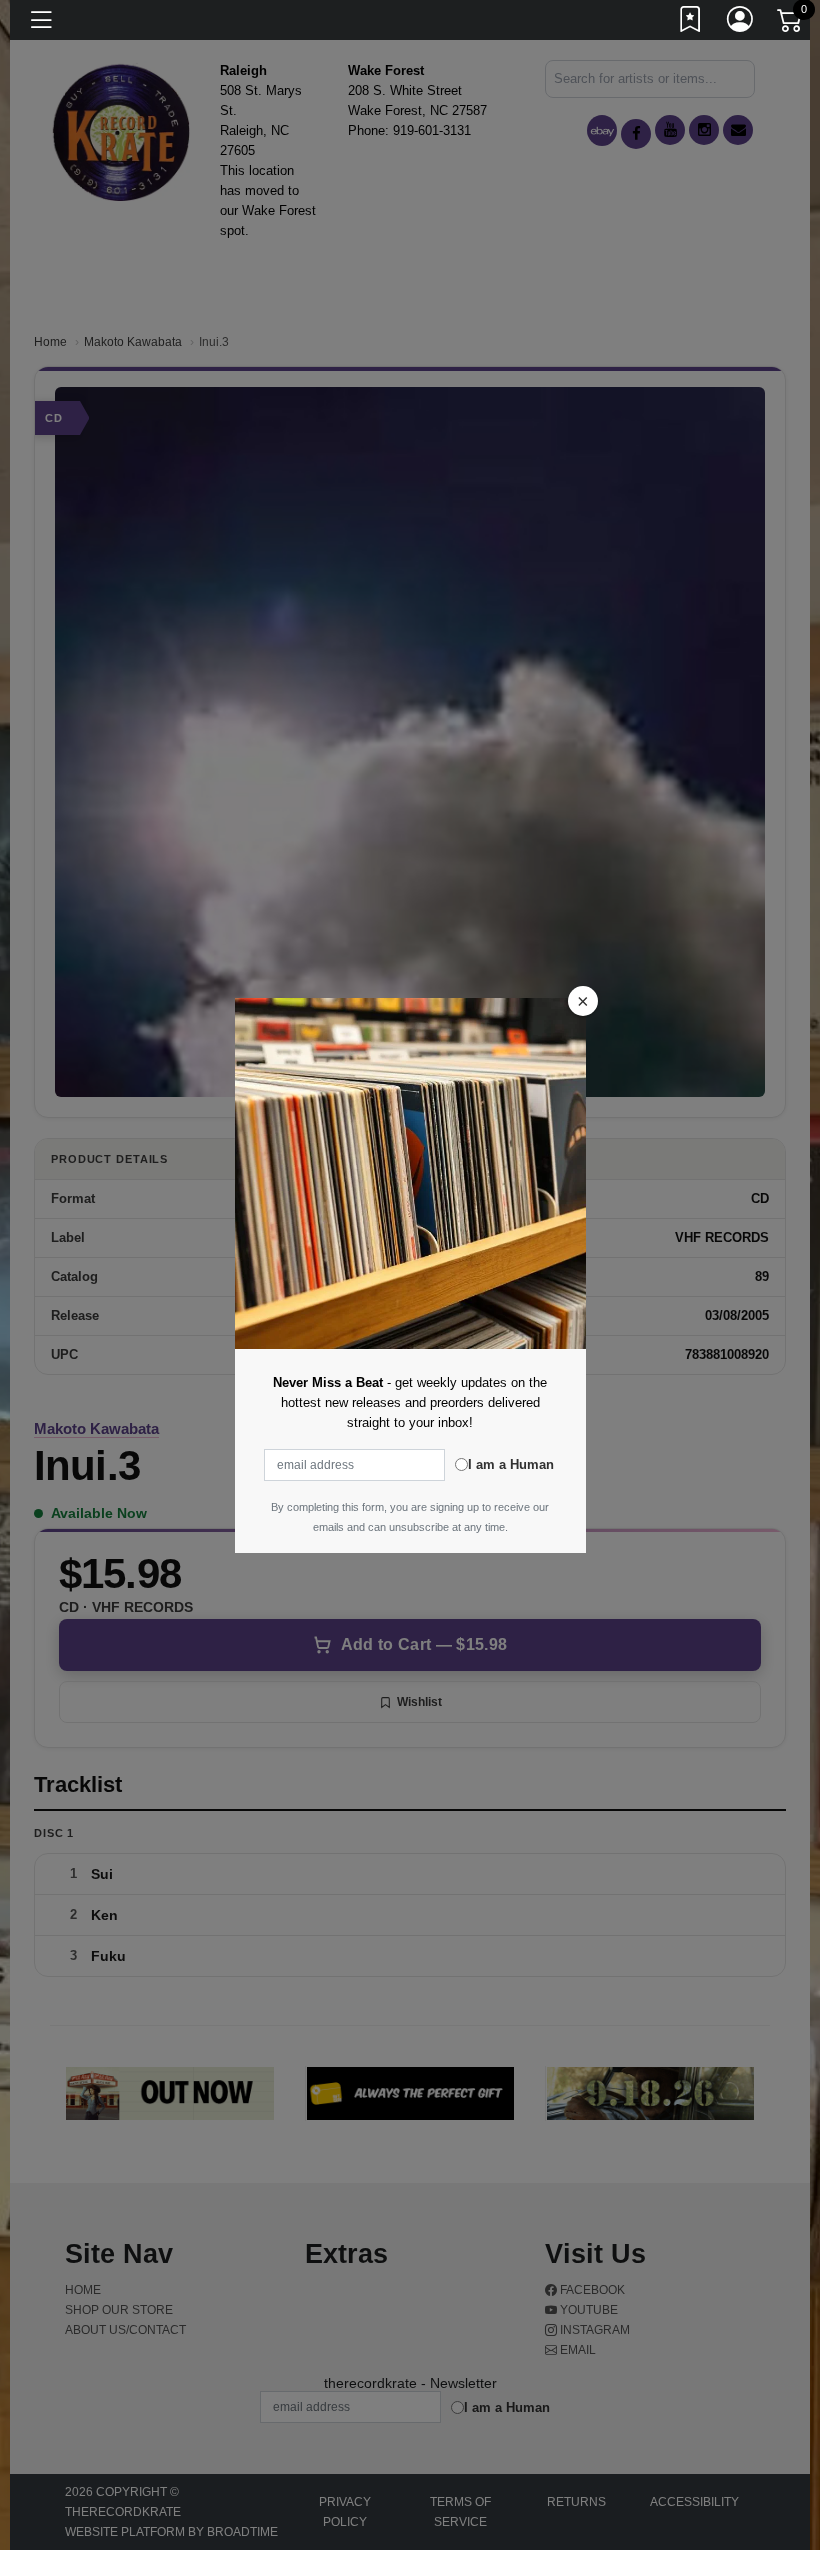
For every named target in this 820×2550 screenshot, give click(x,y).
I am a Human (511, 1464)
